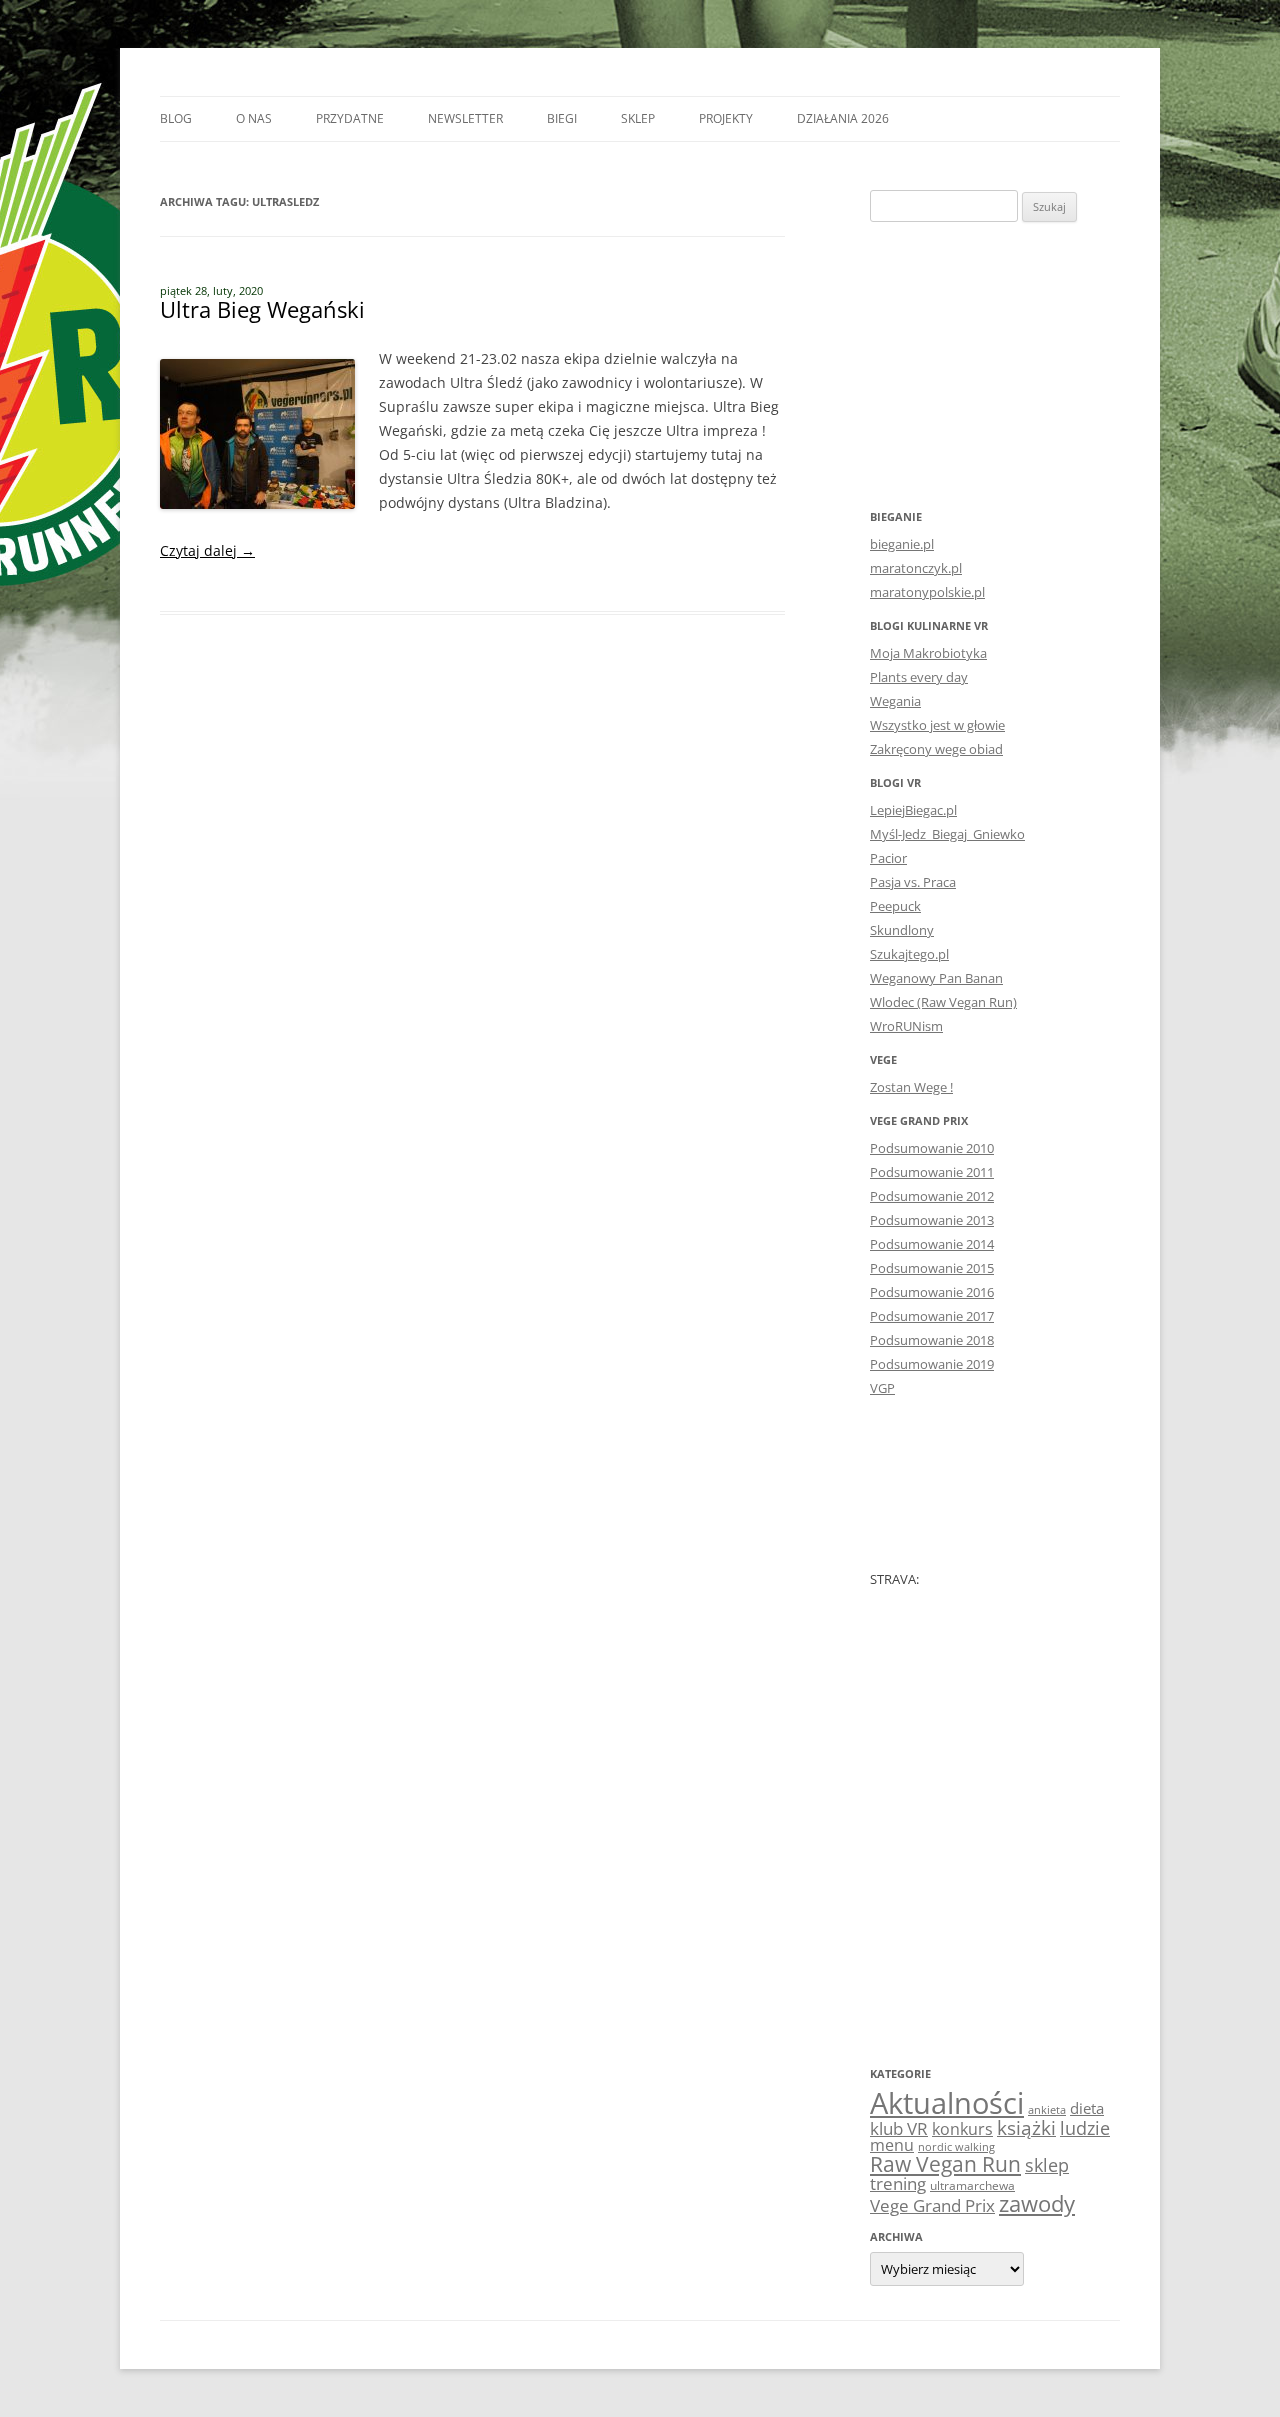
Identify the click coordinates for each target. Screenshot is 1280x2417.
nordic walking (956, 2147)
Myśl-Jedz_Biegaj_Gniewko (947, 834)
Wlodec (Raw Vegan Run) (943, 1002)
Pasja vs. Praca (913, 882)
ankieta (1047, 2110)
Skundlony (902, 930)
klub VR (899, 2128)
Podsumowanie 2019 (932, 1364)
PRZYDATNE (350, 118)
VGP (882, 1388)
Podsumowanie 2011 (932, 1172)
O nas (254, 118)
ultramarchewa (972, 2185)
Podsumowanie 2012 (932, 1196)
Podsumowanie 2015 (932, 1268)
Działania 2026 (843, 118)
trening (898, 2183)
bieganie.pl (902, 544)
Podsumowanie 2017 (932, 1316)
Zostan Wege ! (911, 1087)
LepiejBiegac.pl (913, 810)
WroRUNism (906, 1026)
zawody (1037, 2203)
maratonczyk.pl (916, 568)
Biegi (562, 118)
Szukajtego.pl (909, 954)
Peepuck (895, 906)
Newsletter (465, 118)
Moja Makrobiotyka (928, 653)
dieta (1087, 2108)
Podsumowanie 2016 (932, 1292)
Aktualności (947, 2103)
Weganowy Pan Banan (936, 978)
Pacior (888, 858)
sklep (1047, 2164)
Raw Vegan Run (945, 2163)
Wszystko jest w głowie (937, 725)
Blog (176, 118)
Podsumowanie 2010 (932, 1148)
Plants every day (919, 677)
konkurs (962, 2129)
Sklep (638, 118)
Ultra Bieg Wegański (262, 309)
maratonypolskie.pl (927, 592)
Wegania (895, 701)
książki (1026, 2128)
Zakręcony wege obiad (936, 749)
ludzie (1085, 2127)
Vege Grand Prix (932, 2205)
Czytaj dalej (207, 550)
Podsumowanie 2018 (932, 1340)
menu (892, 2145)
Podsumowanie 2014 (932, 1244)
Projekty (726, 118)
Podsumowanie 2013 (932, 1220)
